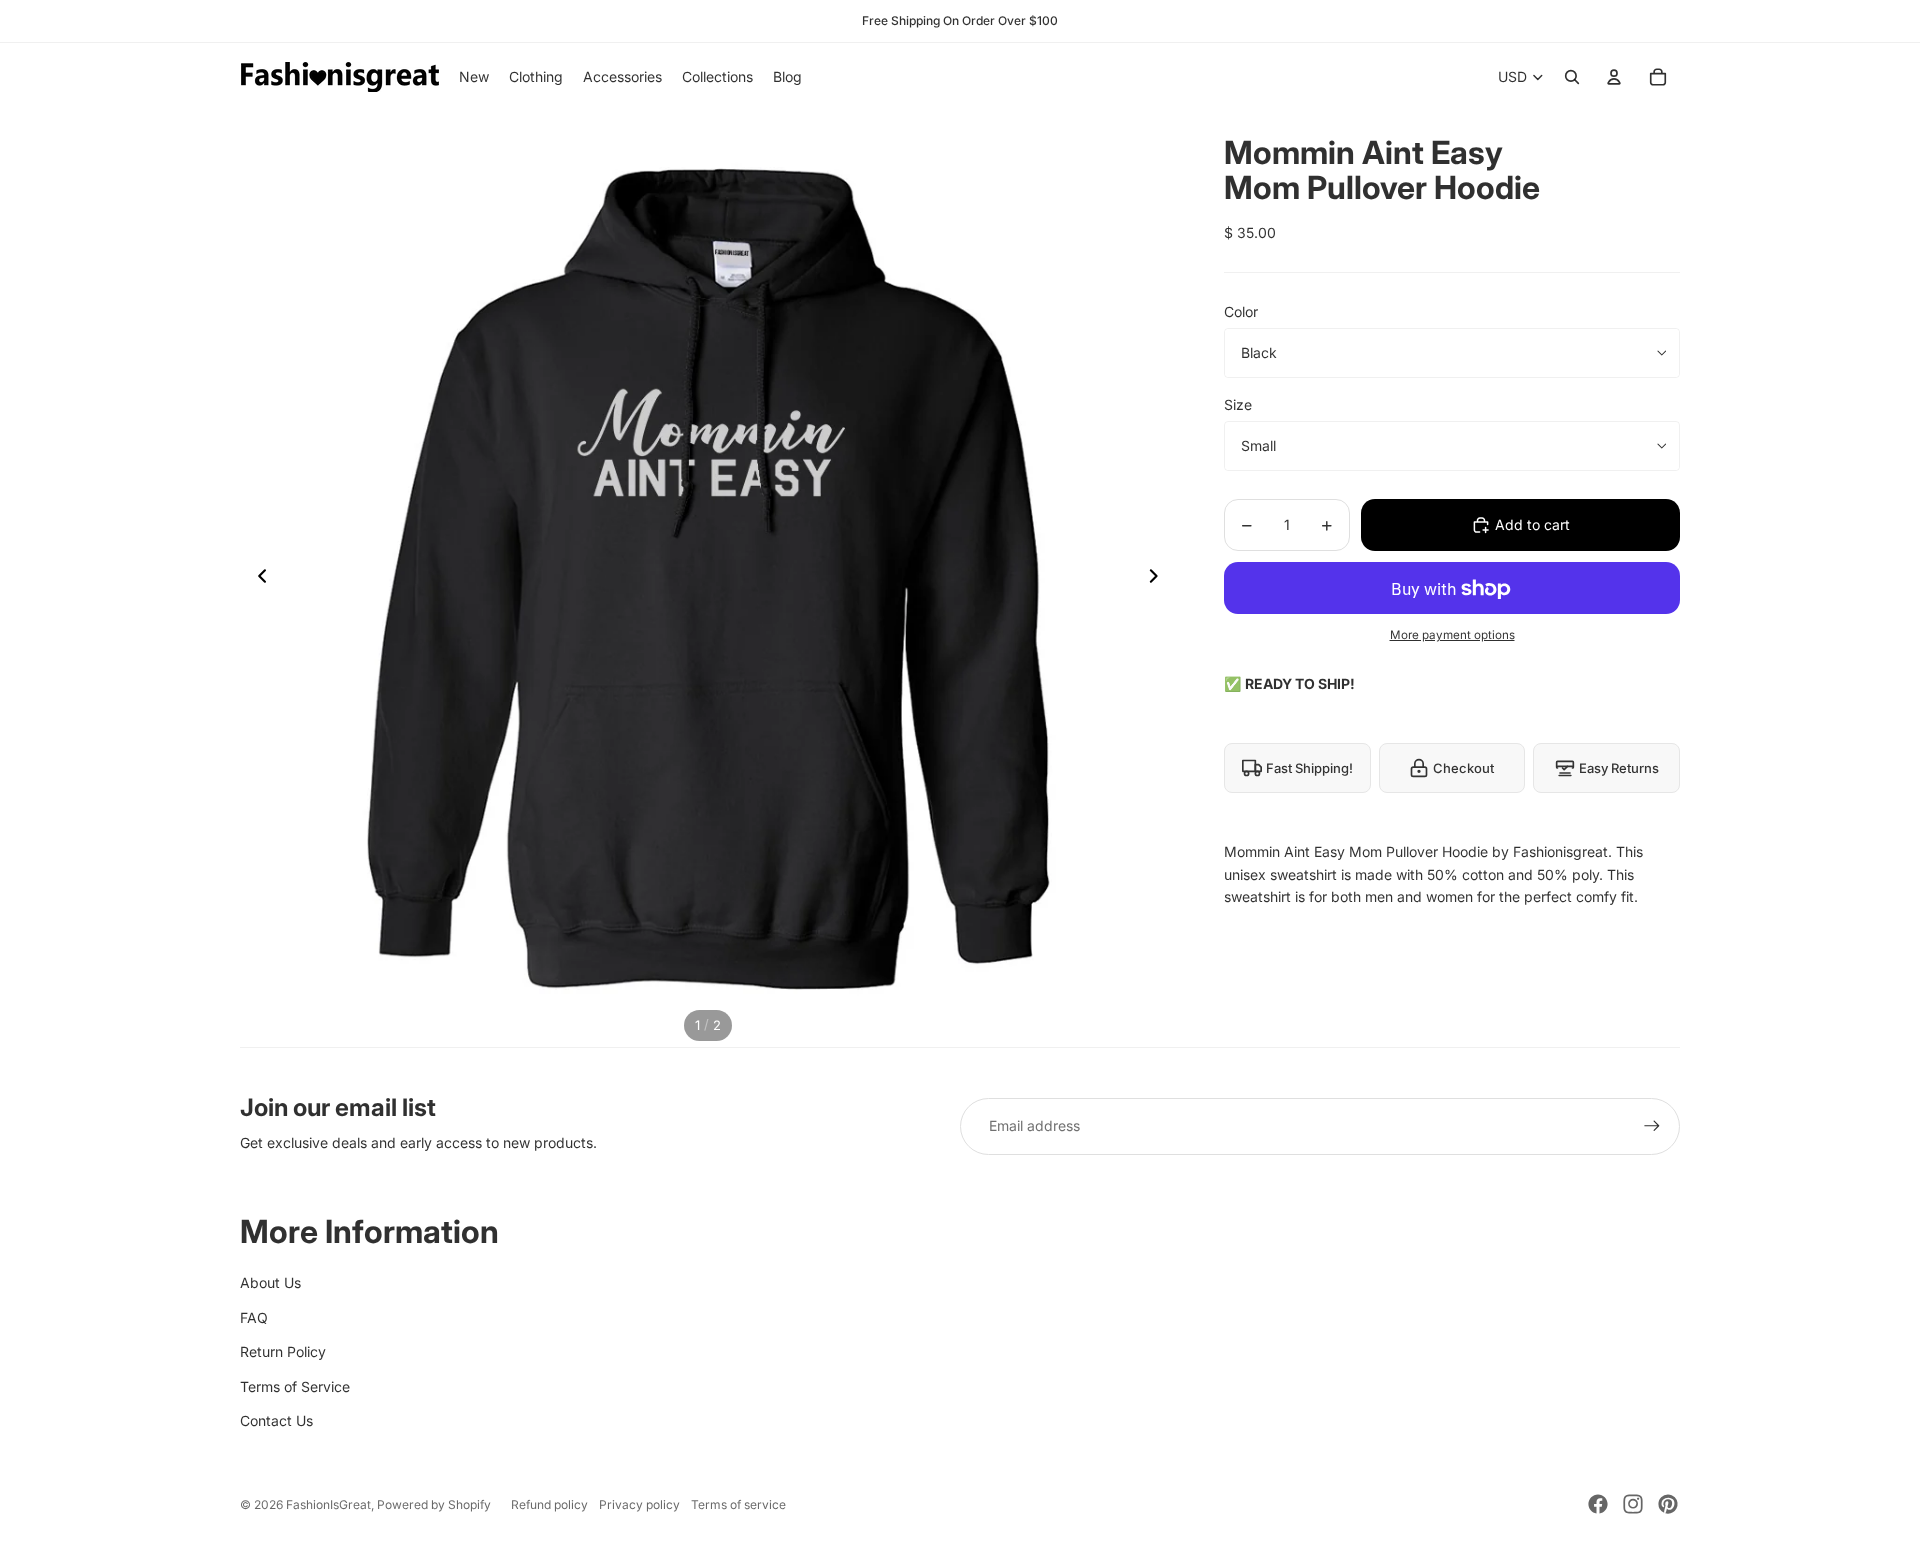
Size (1238, 404)
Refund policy (549, 1504)
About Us (270, 1282)
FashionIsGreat (328, 1504)
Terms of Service (295, 1386)
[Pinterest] (1668, 1504)
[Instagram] (1633, 1504)
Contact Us (276, 1420)
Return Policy (283, 1351)
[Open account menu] (1614, 77)
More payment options (1452, 635)
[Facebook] (1598, 1504)
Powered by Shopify (434, 1504)
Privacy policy (639, 1504)
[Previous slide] (256, 579)
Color (1241, 311)
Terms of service (738, 1504)
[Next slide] (1159, 579)
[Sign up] (1652, 1126)
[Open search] (1572, 77)
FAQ (254, 1317)
